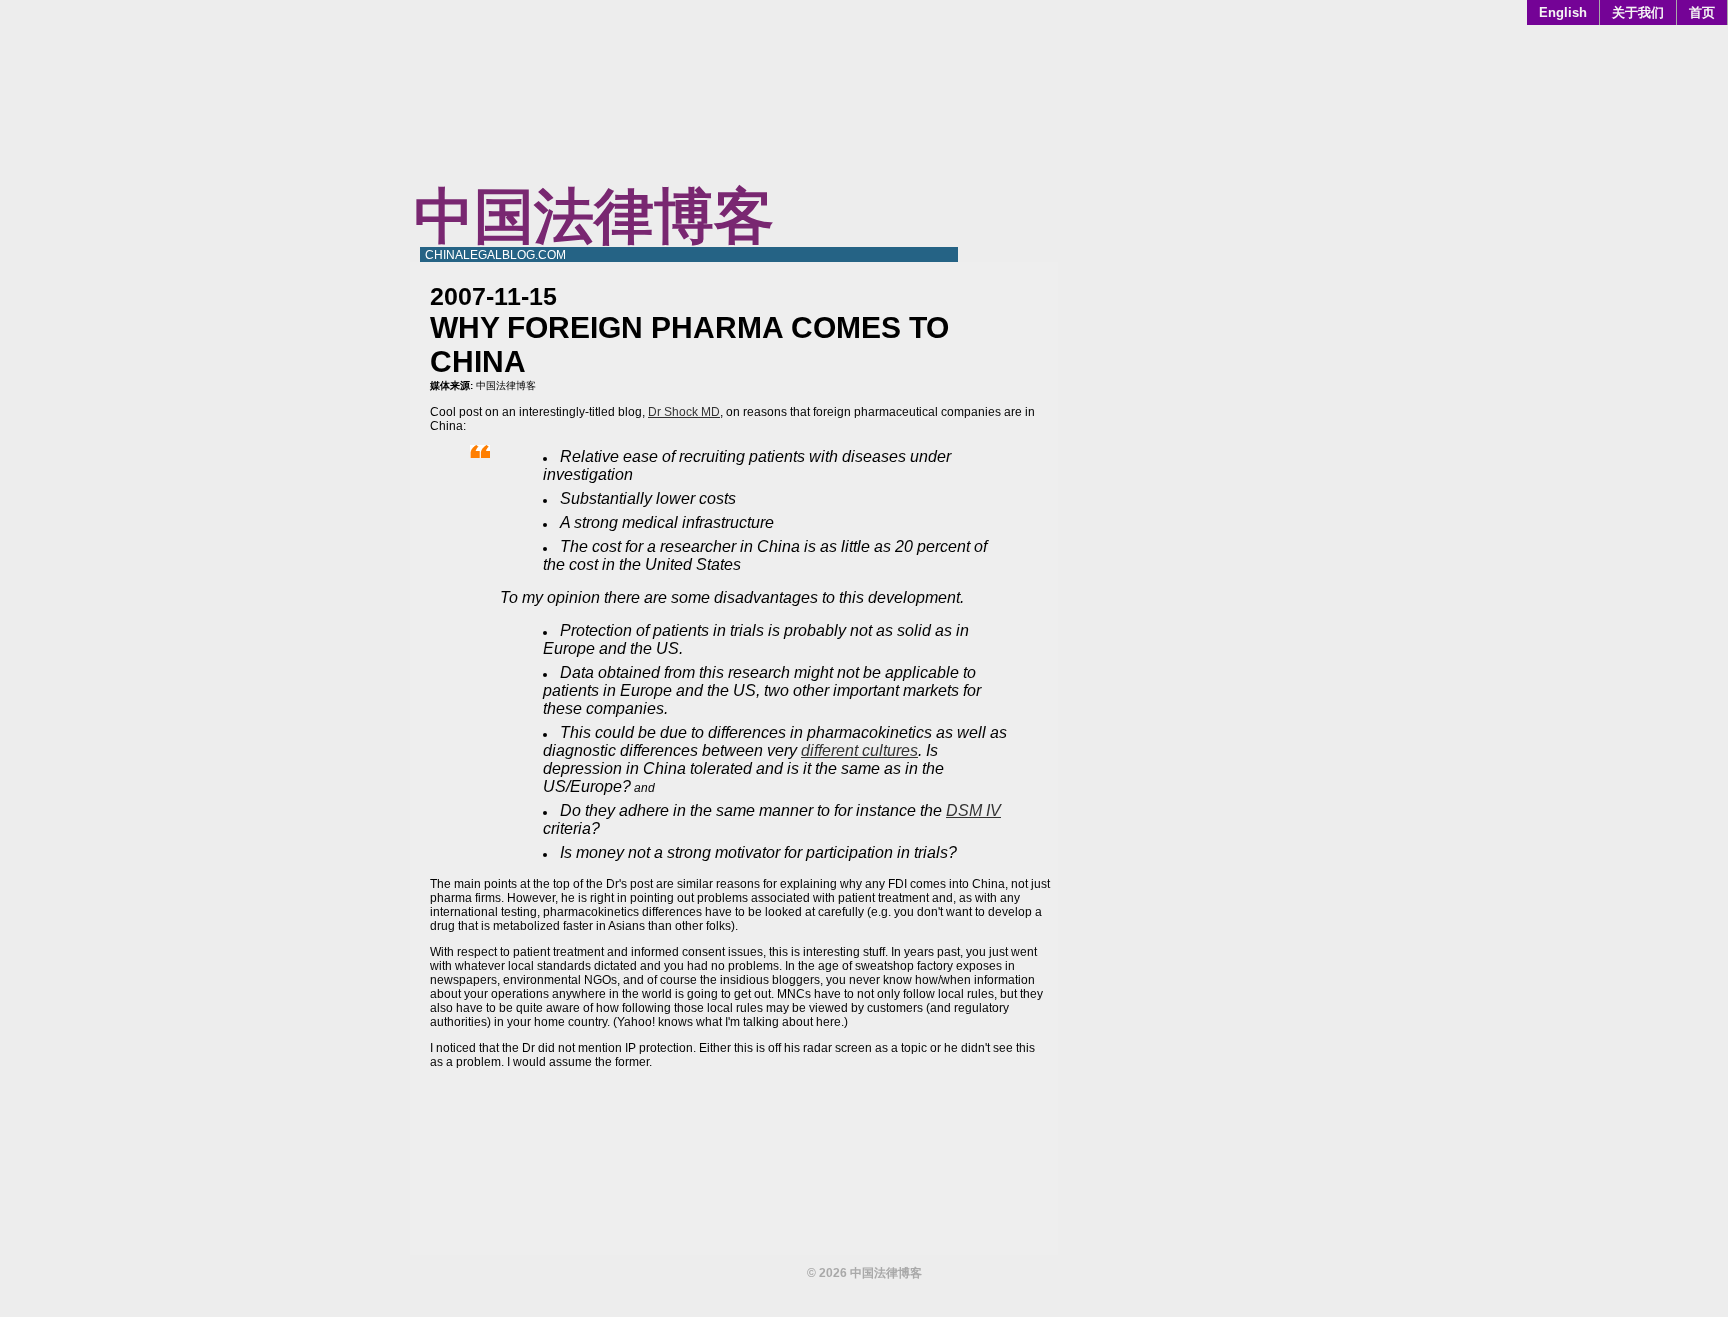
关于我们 (1638, 12)
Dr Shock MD (684, 412)
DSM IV (973, 810)
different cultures (859, 750)
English (1563, 12)
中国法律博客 (594, 216)
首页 (1702, 12)
